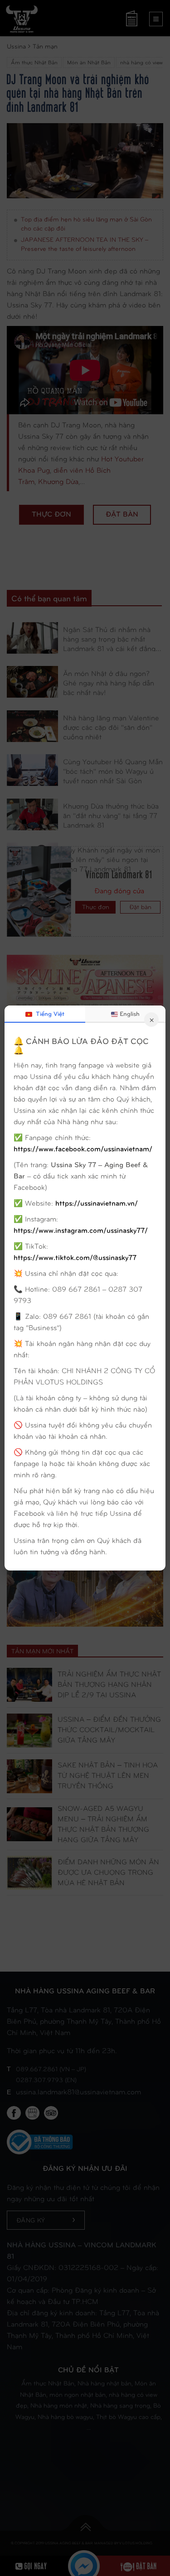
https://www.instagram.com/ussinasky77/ (81, 1230)
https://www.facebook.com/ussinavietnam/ (83, 1148)
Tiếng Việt (49, 1013)
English (130, 1013)
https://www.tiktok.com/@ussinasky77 (75, 1257)
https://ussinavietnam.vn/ (97, 1203)
